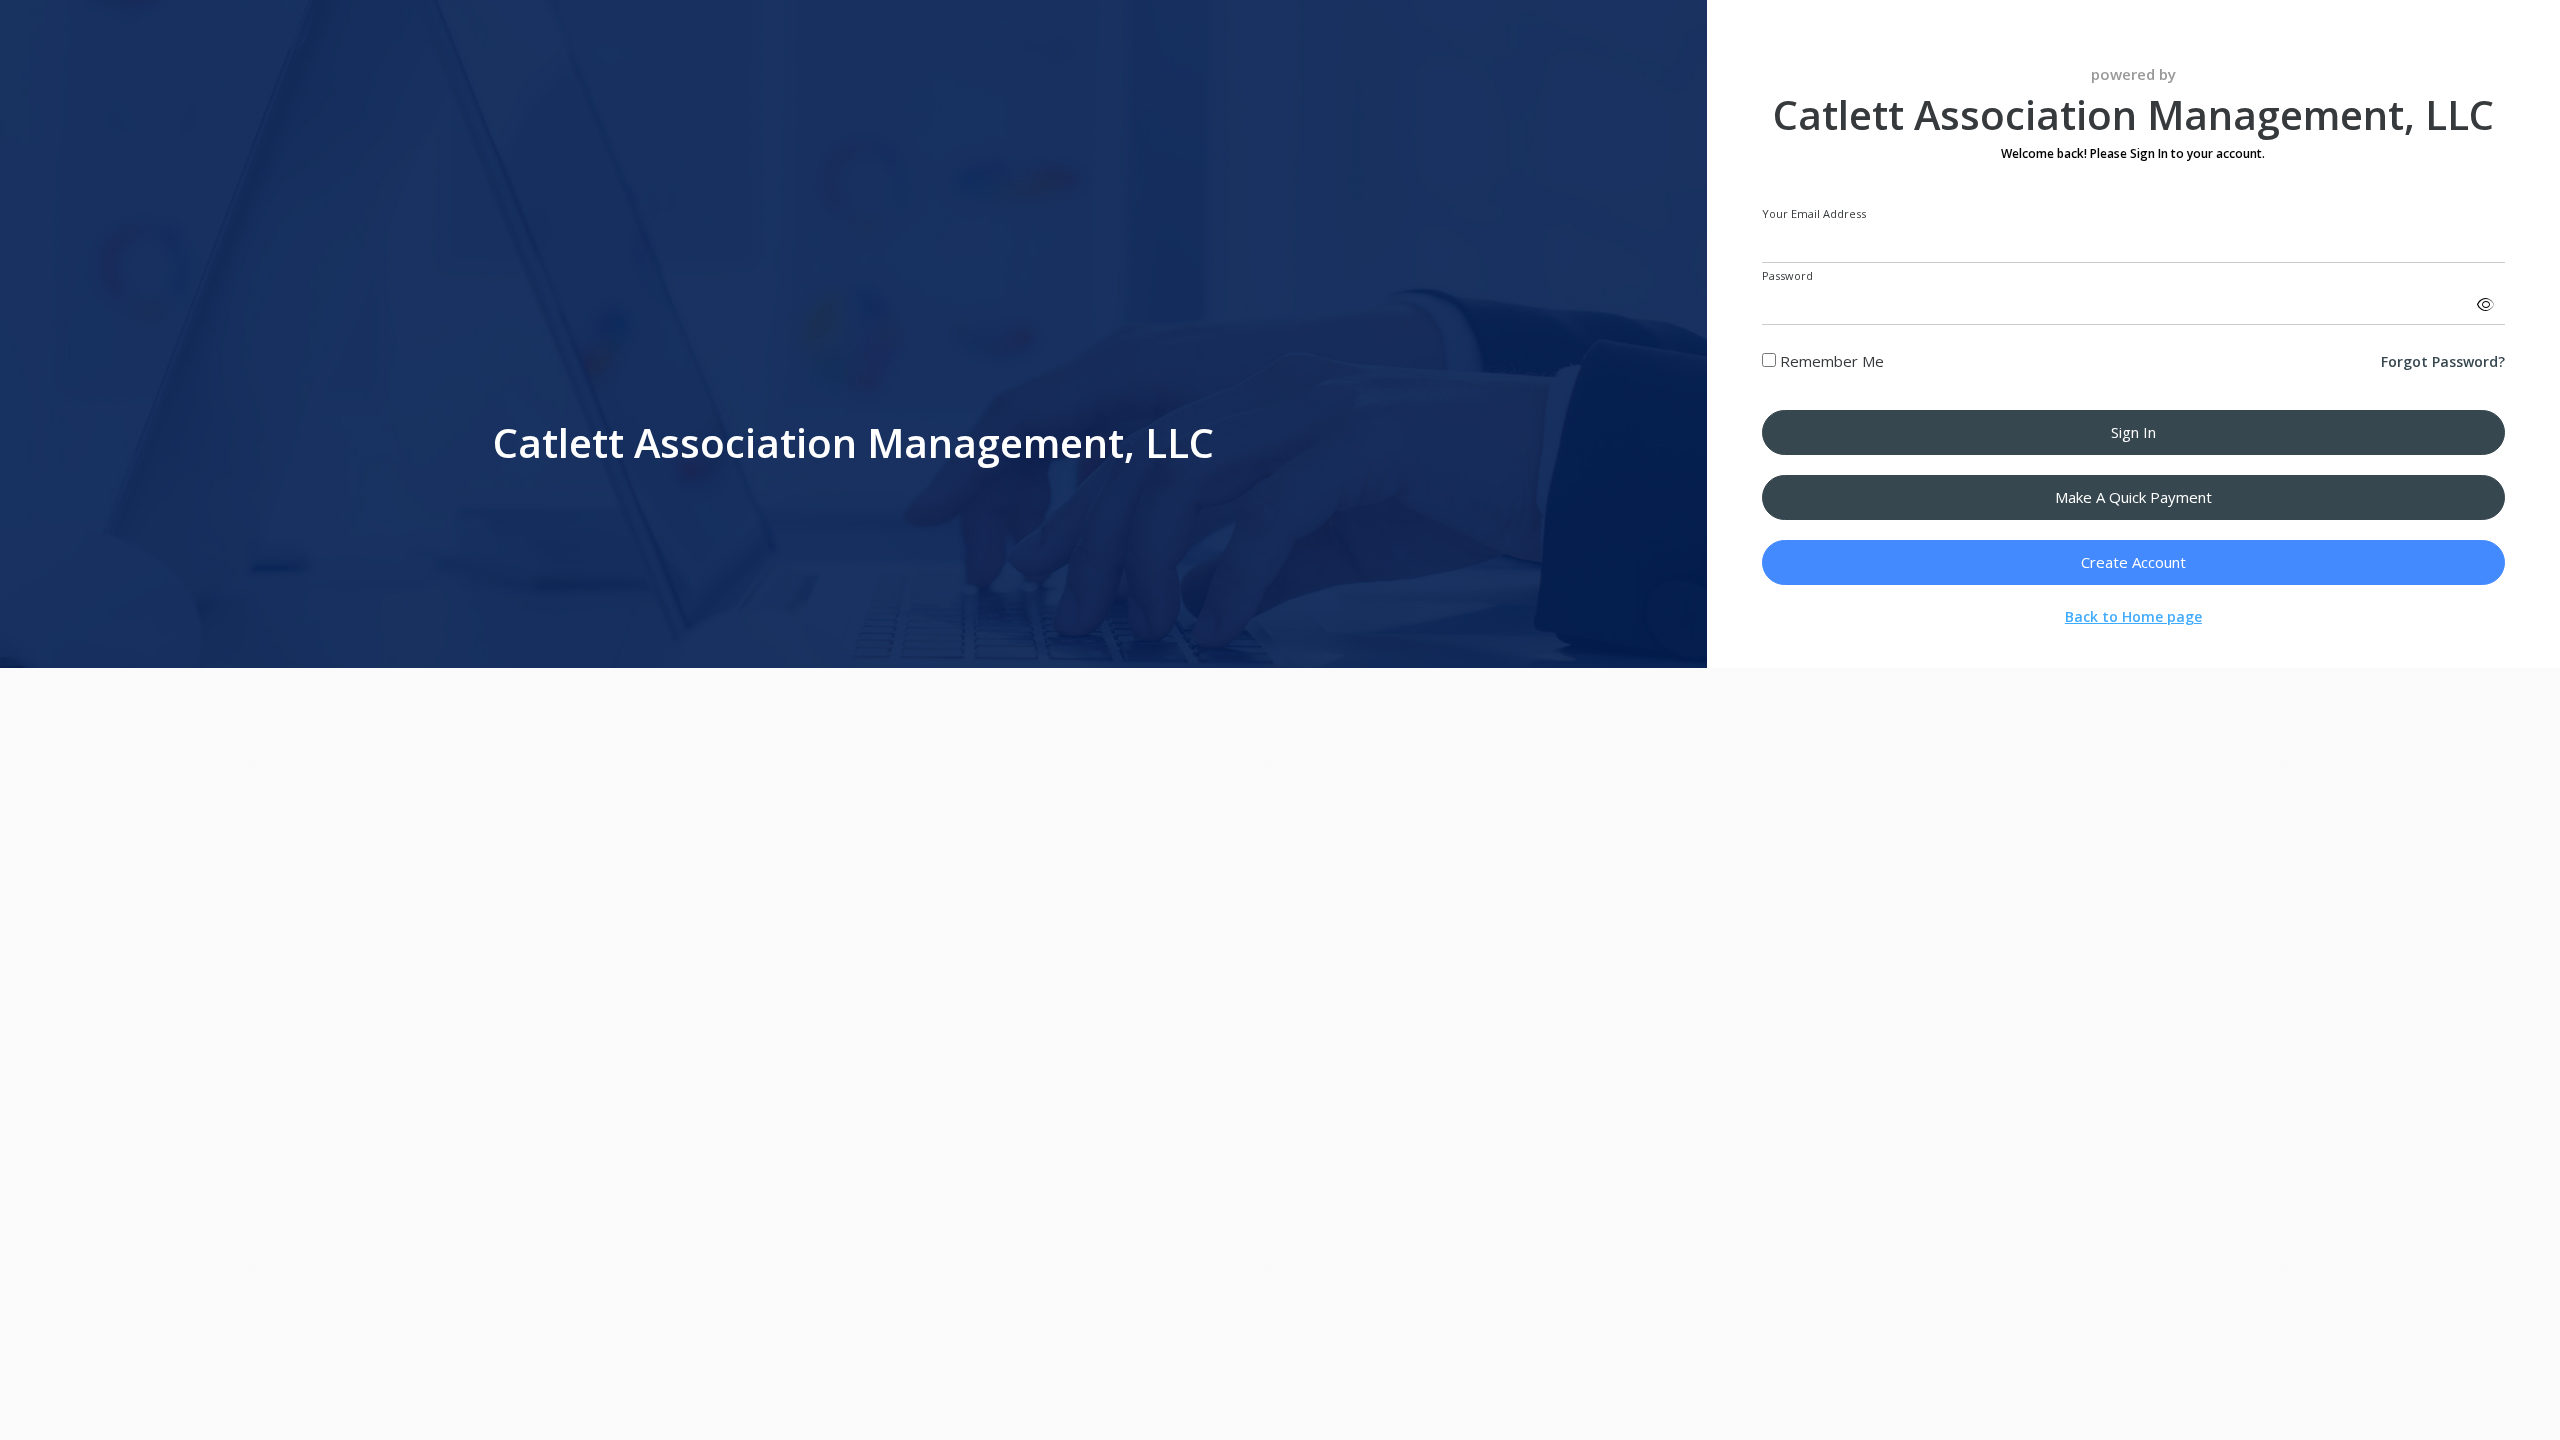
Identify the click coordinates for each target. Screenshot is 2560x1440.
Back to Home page (2133, 616)
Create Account (2133, 562)
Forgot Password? (2443, 361)
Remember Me (1830, 361)
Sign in (2133, 432)
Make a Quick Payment (2133, 497)
